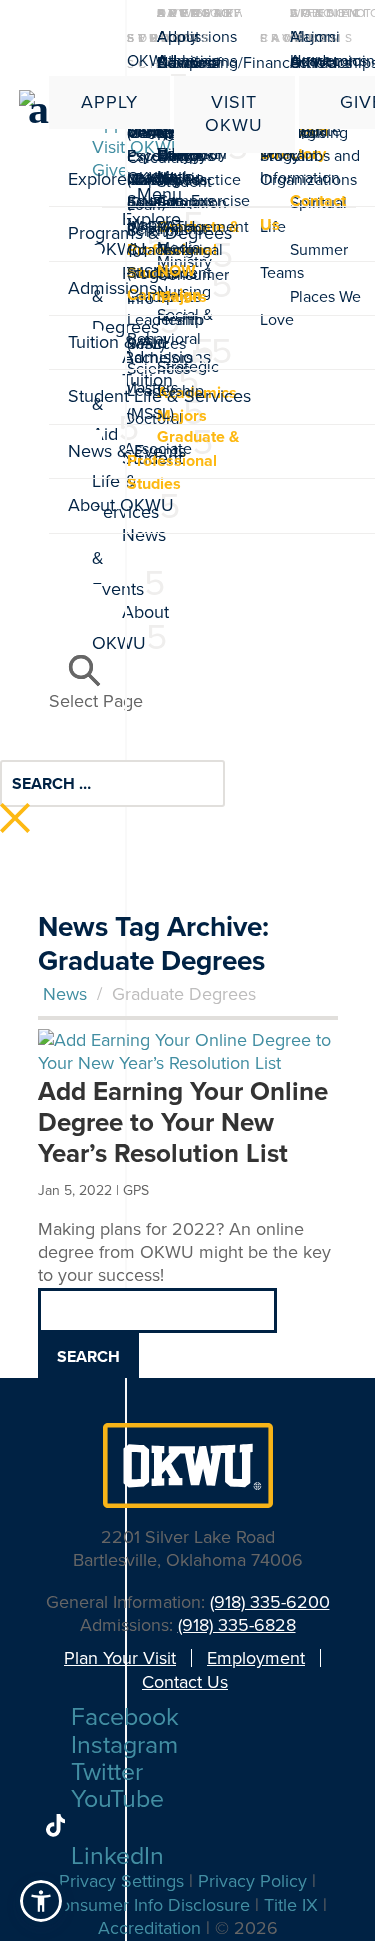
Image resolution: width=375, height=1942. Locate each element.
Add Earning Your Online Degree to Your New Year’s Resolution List (183, 1122)
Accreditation (149, 1928)
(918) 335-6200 (270, 1602)
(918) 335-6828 (237, 1625)
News (65, 994)
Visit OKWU (234, 113)
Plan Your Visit (120, 1658)
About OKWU (163, 48)
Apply (109, 102)
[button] (41, 1901)
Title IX (291, 1905)
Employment (256, 1658)
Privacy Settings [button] (121, 1881)
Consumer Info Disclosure (149, 1905)
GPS (136, 1190)
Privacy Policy (252, 1881)
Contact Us (185, 1682)
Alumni (315, 36)
